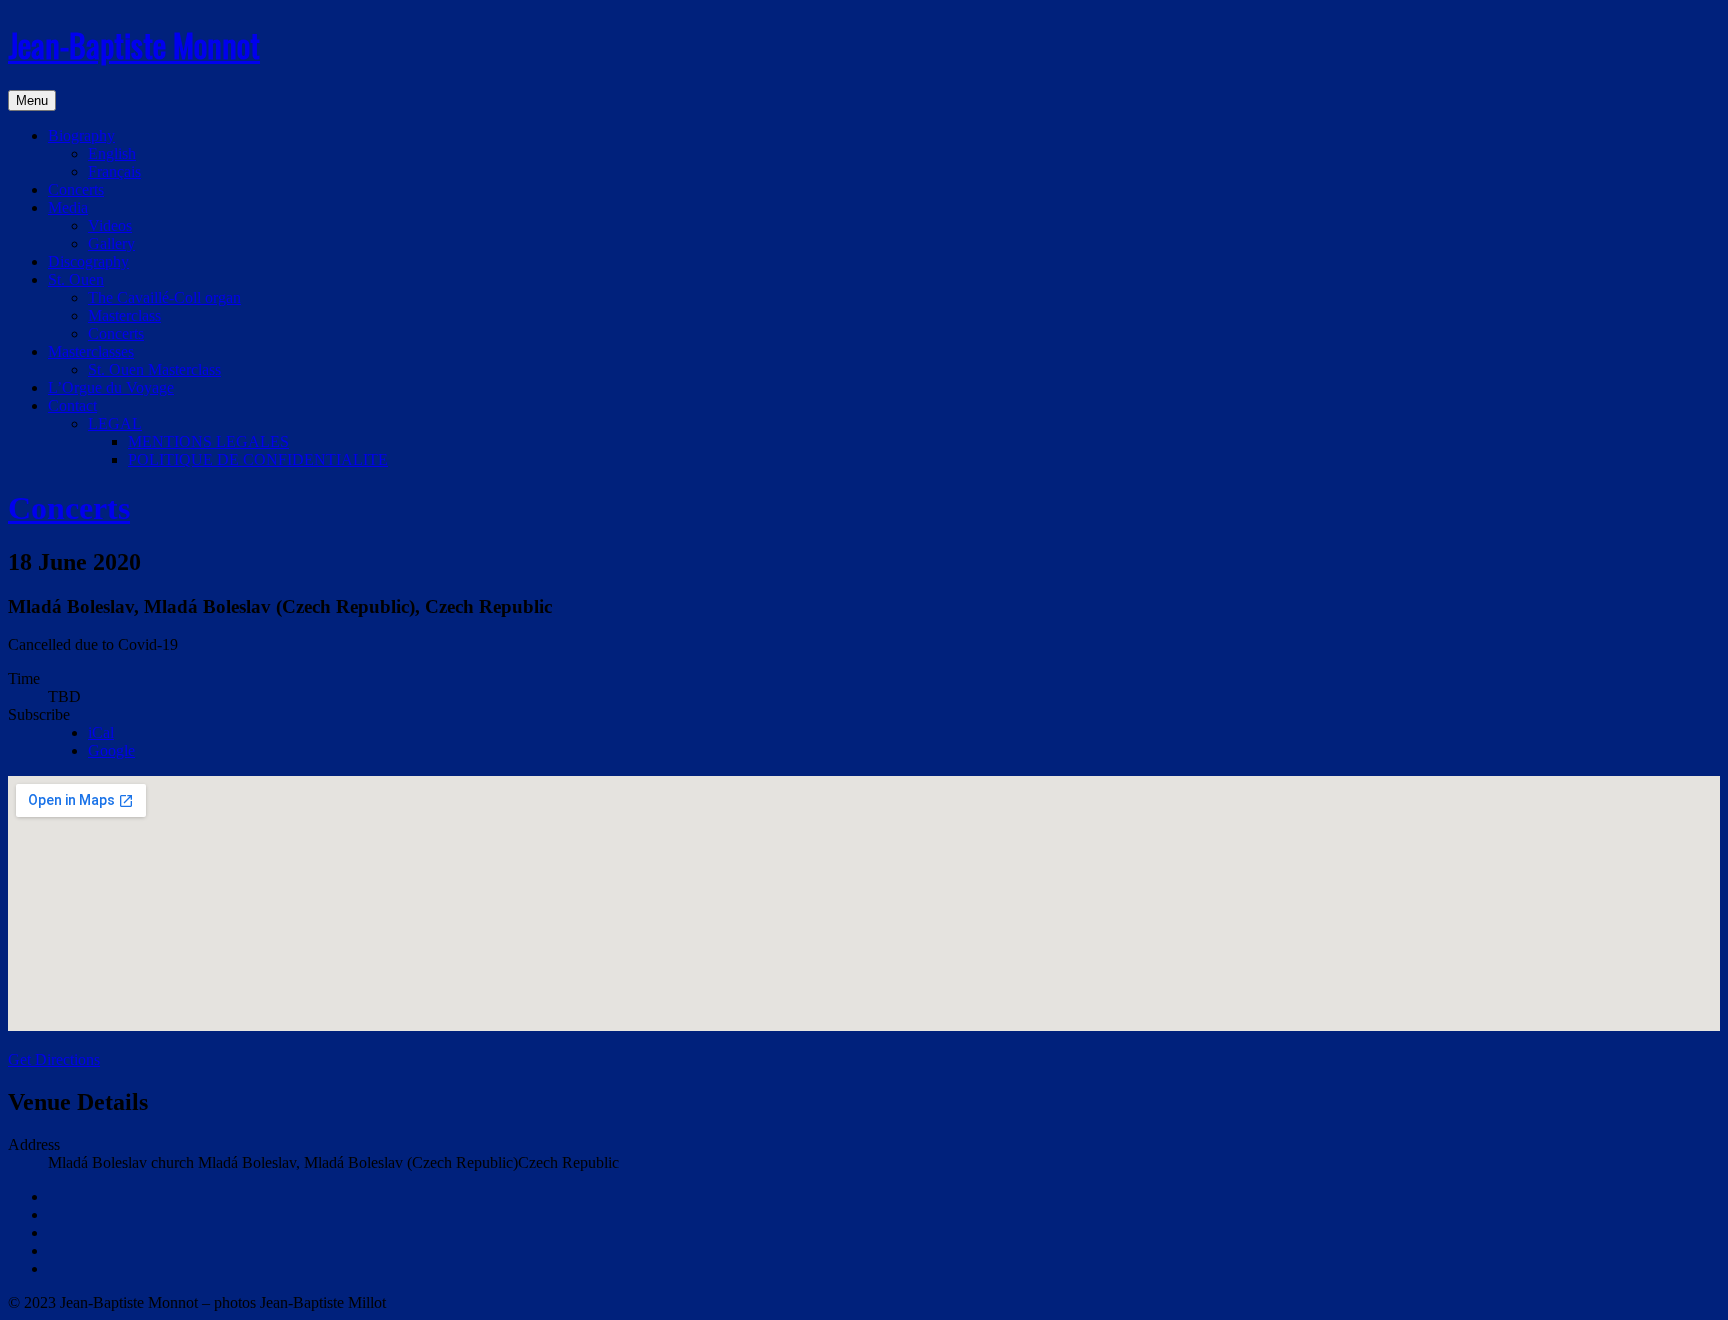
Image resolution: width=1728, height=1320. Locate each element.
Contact (72, 405)
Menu (32, 100)
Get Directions (54, 1059)
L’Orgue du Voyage (111, 387)
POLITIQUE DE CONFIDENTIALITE (258, 459)
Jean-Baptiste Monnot (134, 44)
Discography (88, 261)
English (112, 153)
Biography (81, 135)
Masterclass (124, 315)
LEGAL (115, 423)
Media (68, 207)
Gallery (111, 243)
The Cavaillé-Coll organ (164, 297)
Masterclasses (91, 351)
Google (111, 750)
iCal (101, 732)
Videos (110, 225)
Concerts (76, 189)
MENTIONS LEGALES (208, 441)
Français (114, 171)
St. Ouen (76, 279)
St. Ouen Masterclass (154, 369)
